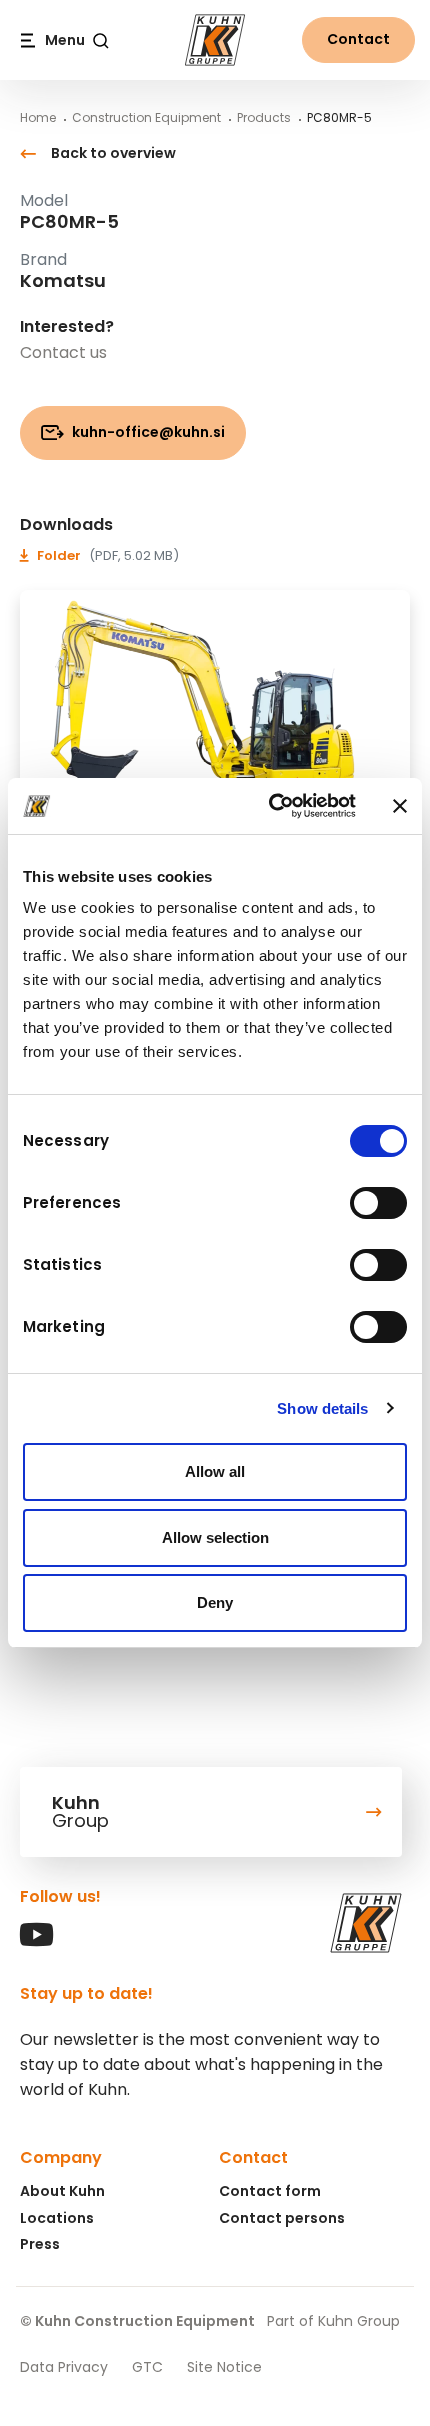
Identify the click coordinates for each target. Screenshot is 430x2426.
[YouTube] (36, 1941)
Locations (57, 2218)
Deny (215, 1602)
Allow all (215, 1471)
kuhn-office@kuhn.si (147, 432)
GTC (147, 2367)
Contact (358, 39)
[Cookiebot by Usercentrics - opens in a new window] (270, 806)
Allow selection (215, 1537)
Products (264, 117)
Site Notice (224, 2367)
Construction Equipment (146, 117)
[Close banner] (400, 806)
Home (38, 117)
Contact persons (282, 2218)
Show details (322, 1408)
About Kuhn (62, 2191)
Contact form (270, 2191)
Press (40, 2244)
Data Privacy (64, 2367)
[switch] (378, 1203)
